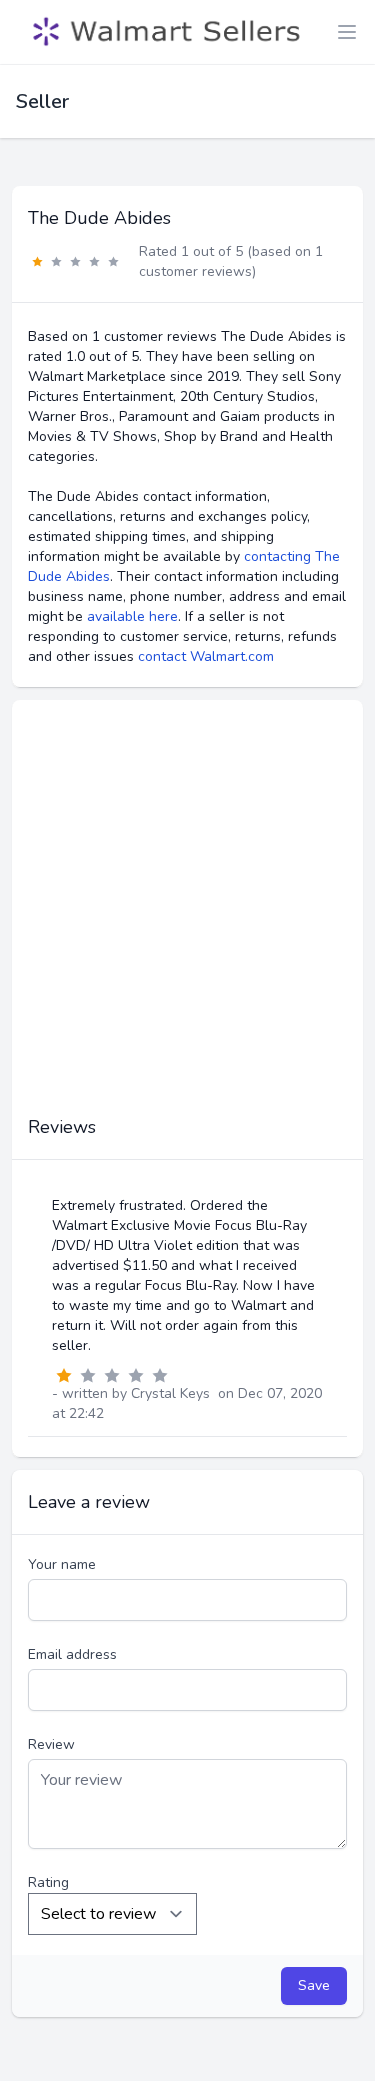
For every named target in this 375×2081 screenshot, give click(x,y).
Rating (48, 1882)
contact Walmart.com (206, 656)
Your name (62, 1564)
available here (132, 616)
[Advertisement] (187, 917)
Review (51, 1744)
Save (314, 1985)
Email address (72, 1654)
